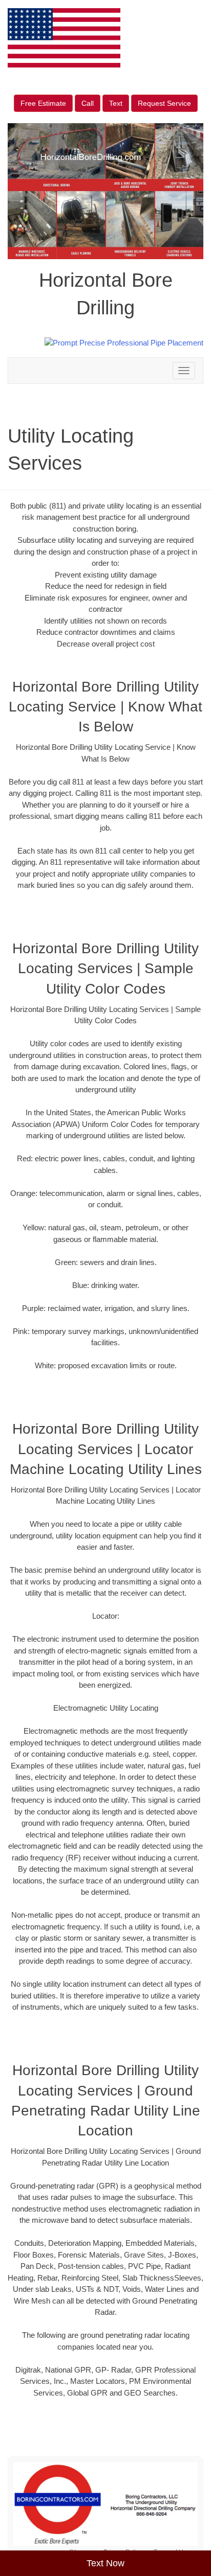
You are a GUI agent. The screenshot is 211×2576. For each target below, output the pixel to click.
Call (88, 103)
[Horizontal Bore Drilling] (105, 2504)
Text (116, 103)
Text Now (105, 2563)
